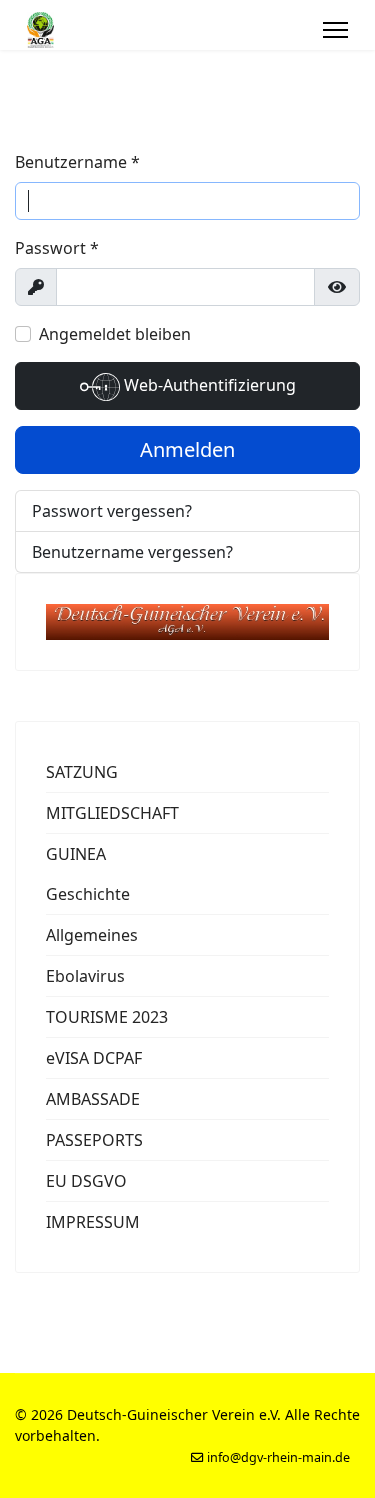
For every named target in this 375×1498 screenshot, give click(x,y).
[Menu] (335, 30)
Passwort (57, 248)
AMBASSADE (93, 1099)
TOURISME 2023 (107, 1017)
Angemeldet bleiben (115, 334)
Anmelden (187, 449)
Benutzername (77, 162)
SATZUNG (82, 772)
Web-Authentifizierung (208, 385)
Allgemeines (92, 935)
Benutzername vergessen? (132, 552)
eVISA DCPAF (94, 1058)
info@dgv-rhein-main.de (278, 1457)
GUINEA (76, 854)
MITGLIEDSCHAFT (112, 813)
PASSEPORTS (94, 1140)
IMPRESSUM (93, 1222)
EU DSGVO (86, 1181)
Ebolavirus (85, 976)
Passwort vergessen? (112, 511)
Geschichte (88, 894)
